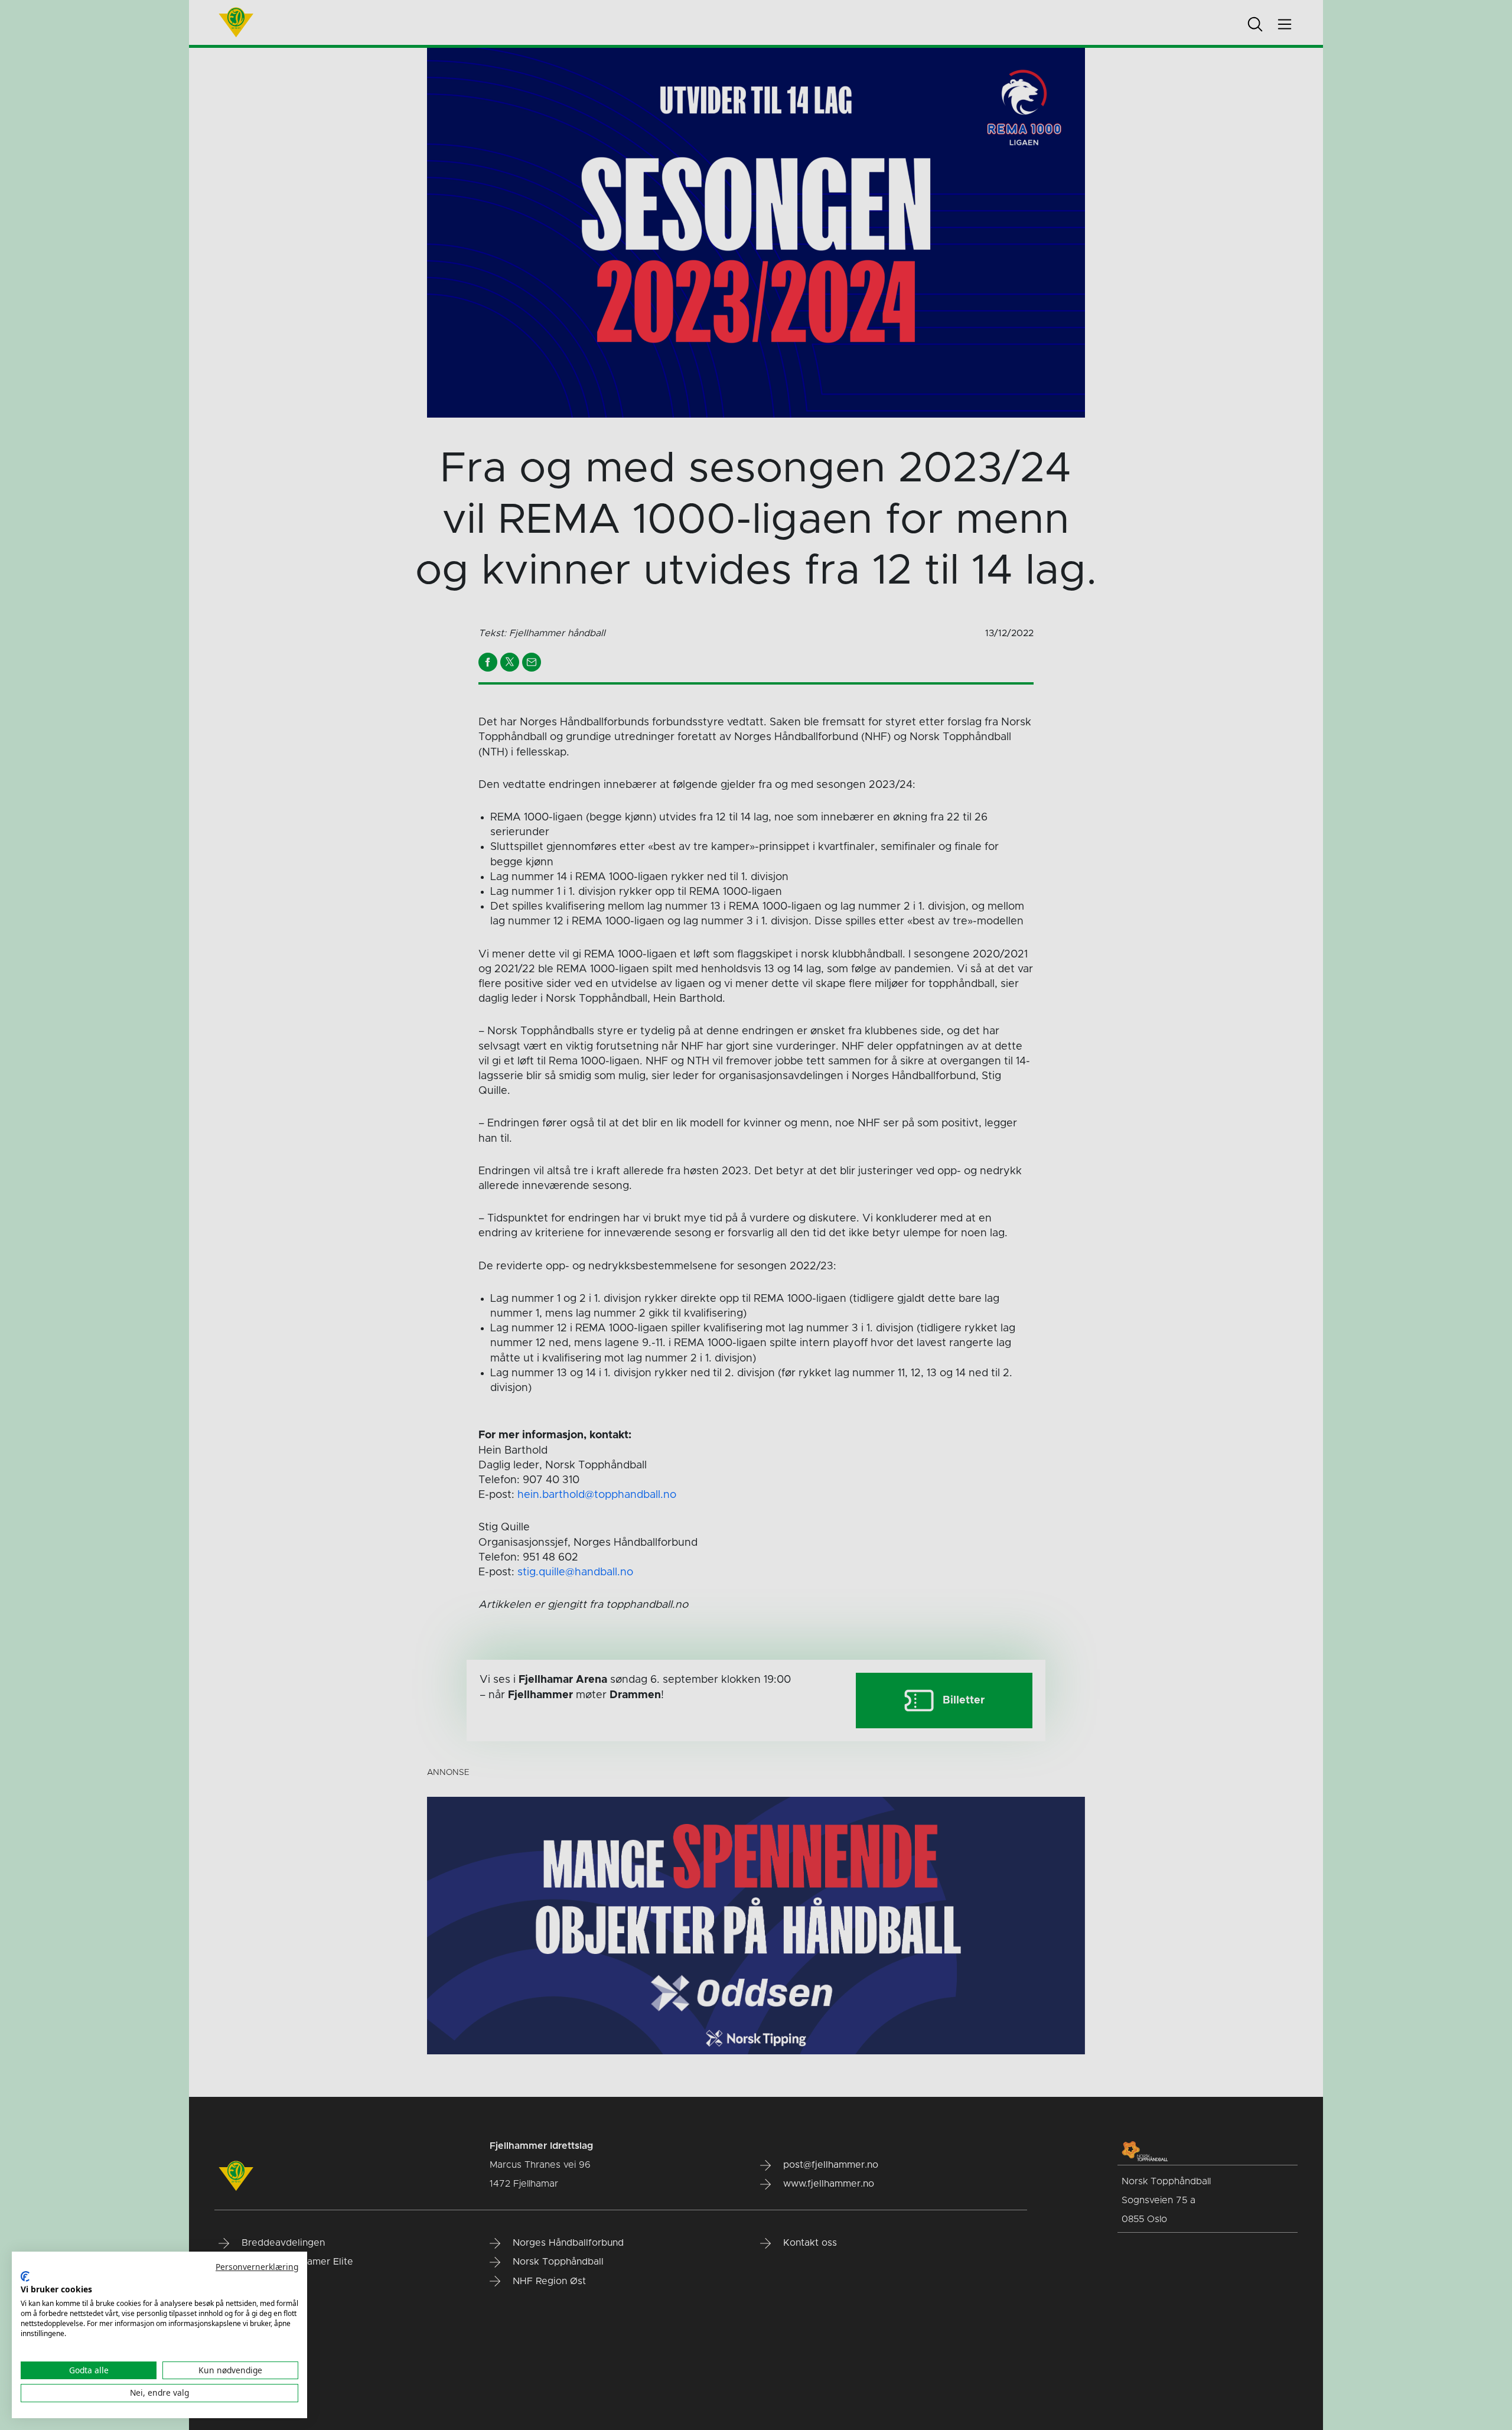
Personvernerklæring (257, 2267)
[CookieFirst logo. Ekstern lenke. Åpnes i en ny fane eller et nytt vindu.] (25, 2276)
